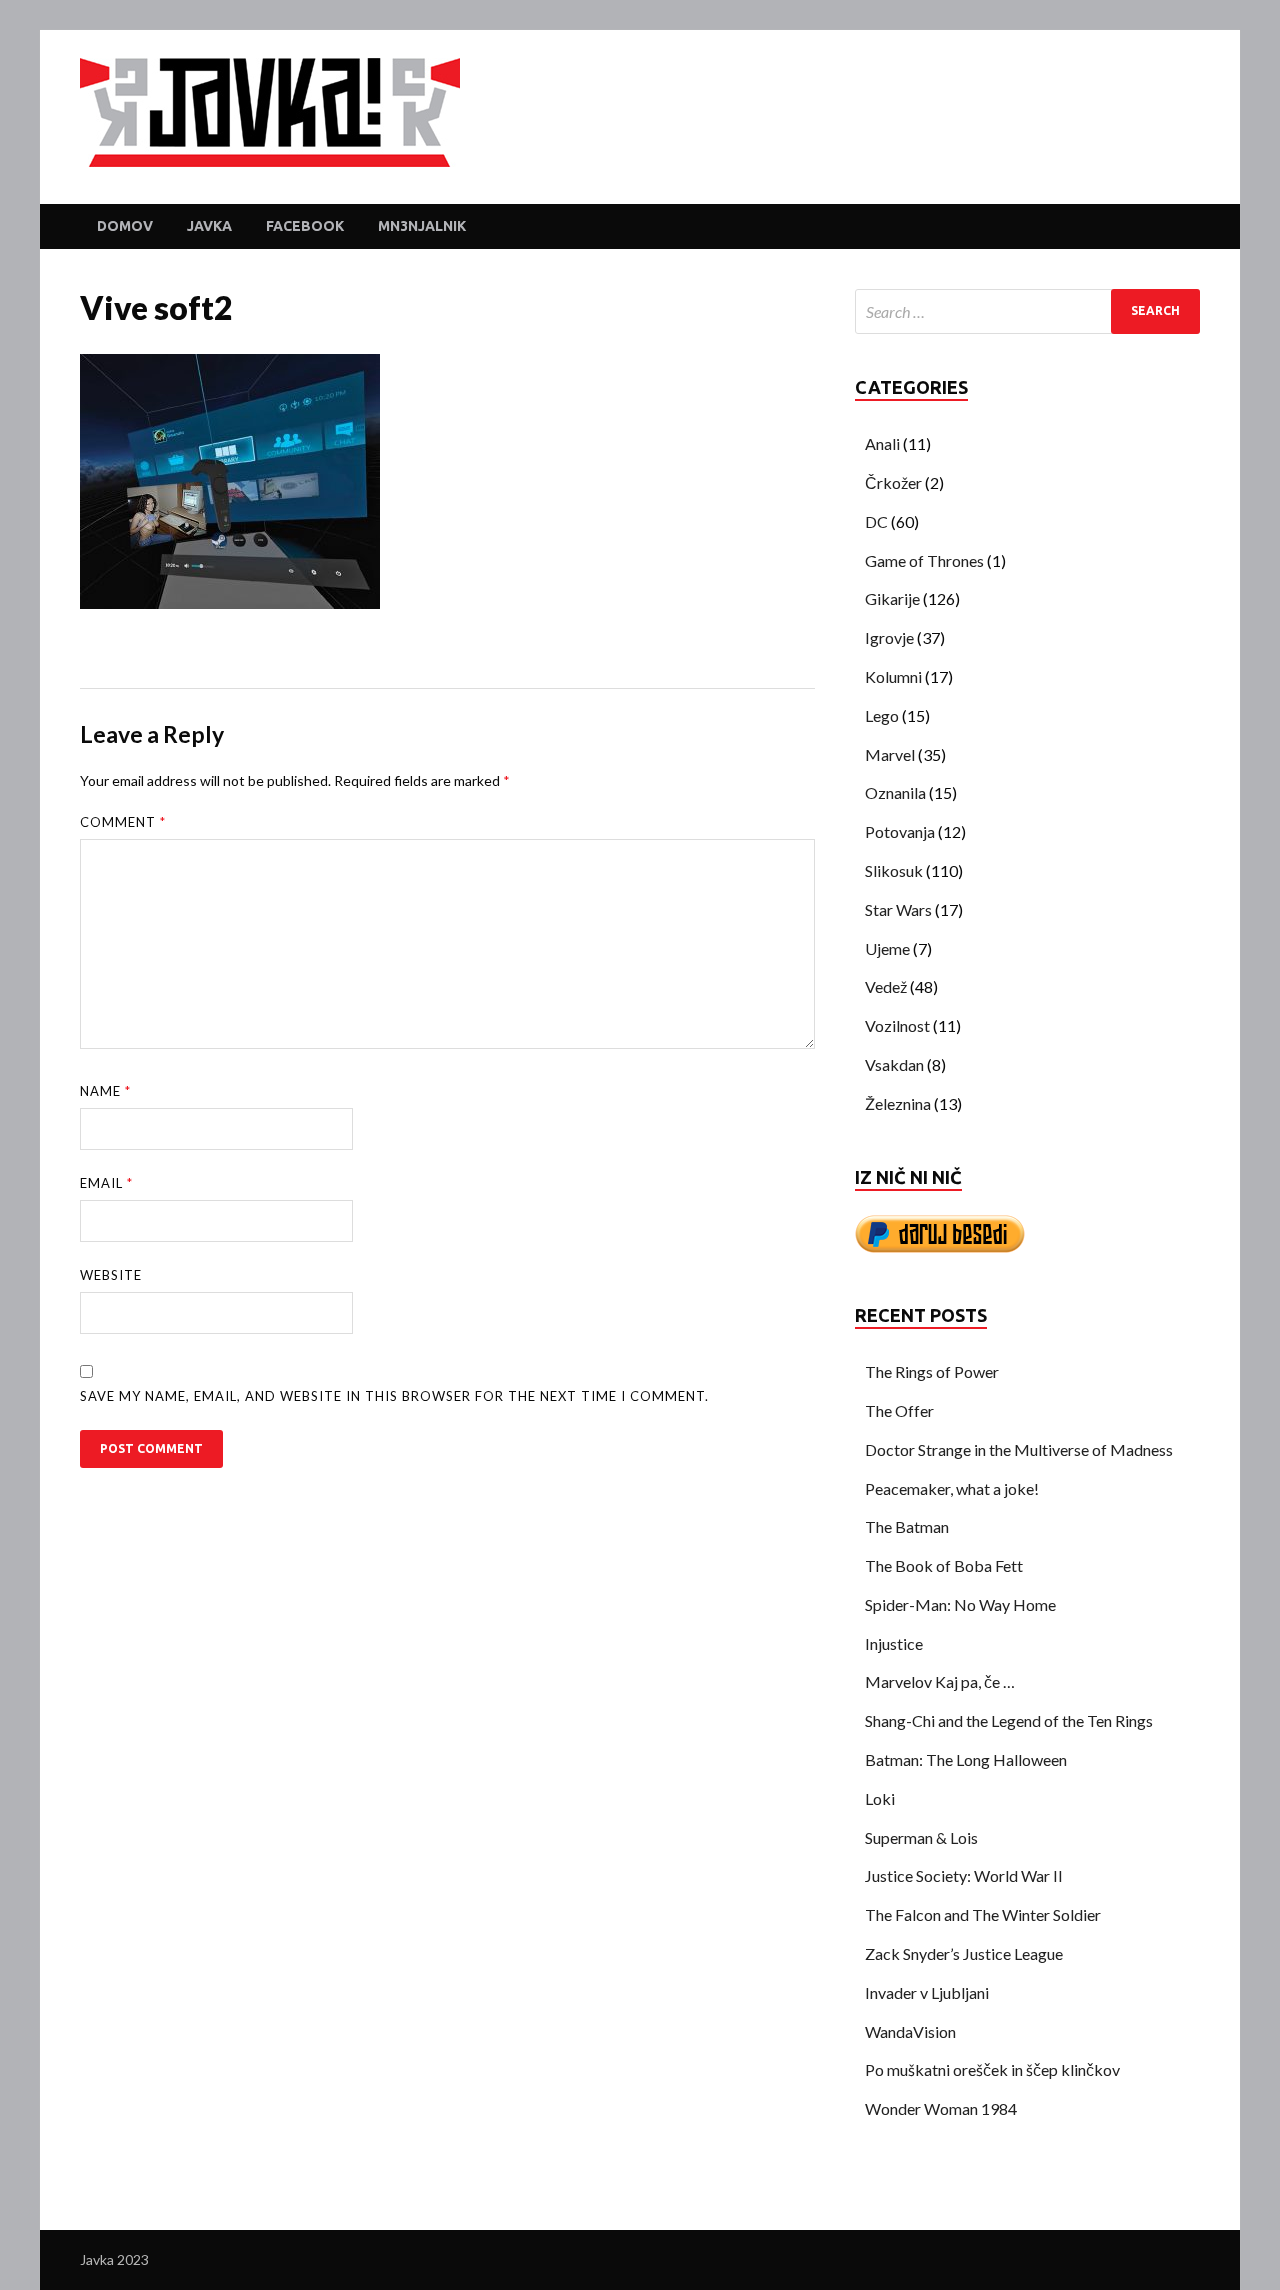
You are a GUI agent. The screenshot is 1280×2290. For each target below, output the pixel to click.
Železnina (898, 1103)
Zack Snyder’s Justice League (964, 1953)
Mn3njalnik (422, 226)
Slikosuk (894, 870)
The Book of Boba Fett (944, 1565)
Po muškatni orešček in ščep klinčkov (992, 2069)
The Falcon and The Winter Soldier (983, 1914)
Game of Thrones (924, 560)
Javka (209, 226)
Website (111, 1275)
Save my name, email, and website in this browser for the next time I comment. (394, 1396)
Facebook (305, 226)
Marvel (890, 754)
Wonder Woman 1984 (941, 2108)
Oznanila (895, 792)
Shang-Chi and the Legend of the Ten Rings (1009, 1720)
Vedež (886, 986)
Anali (882, 443)
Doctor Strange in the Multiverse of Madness (1019, 1449)
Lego (882, 715)
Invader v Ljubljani (927, 1992)
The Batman (907, 1526)
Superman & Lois (921, 1837)
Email (106, 1183)
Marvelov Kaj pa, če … (940, 1681)
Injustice (894, 1643)
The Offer (899, 1410)
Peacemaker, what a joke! (952, 1488)
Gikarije (892, 598)
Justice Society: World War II (964, 1875)
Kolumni (893, 676)
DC (876, 521)
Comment (123, 822)
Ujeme (887, 948)
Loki (880, 1798)
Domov (125, 226)
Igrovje (889, 637)
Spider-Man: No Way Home (960, 1604)
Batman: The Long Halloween (966, 1759)
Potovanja (900, 831)
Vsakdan (894, 1064)
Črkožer (893, 482)
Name (105, 1091)
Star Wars (898, 909)
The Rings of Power (932, 1371)
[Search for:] (1027, 311)
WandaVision (910, 2031)
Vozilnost (897, 1025)
